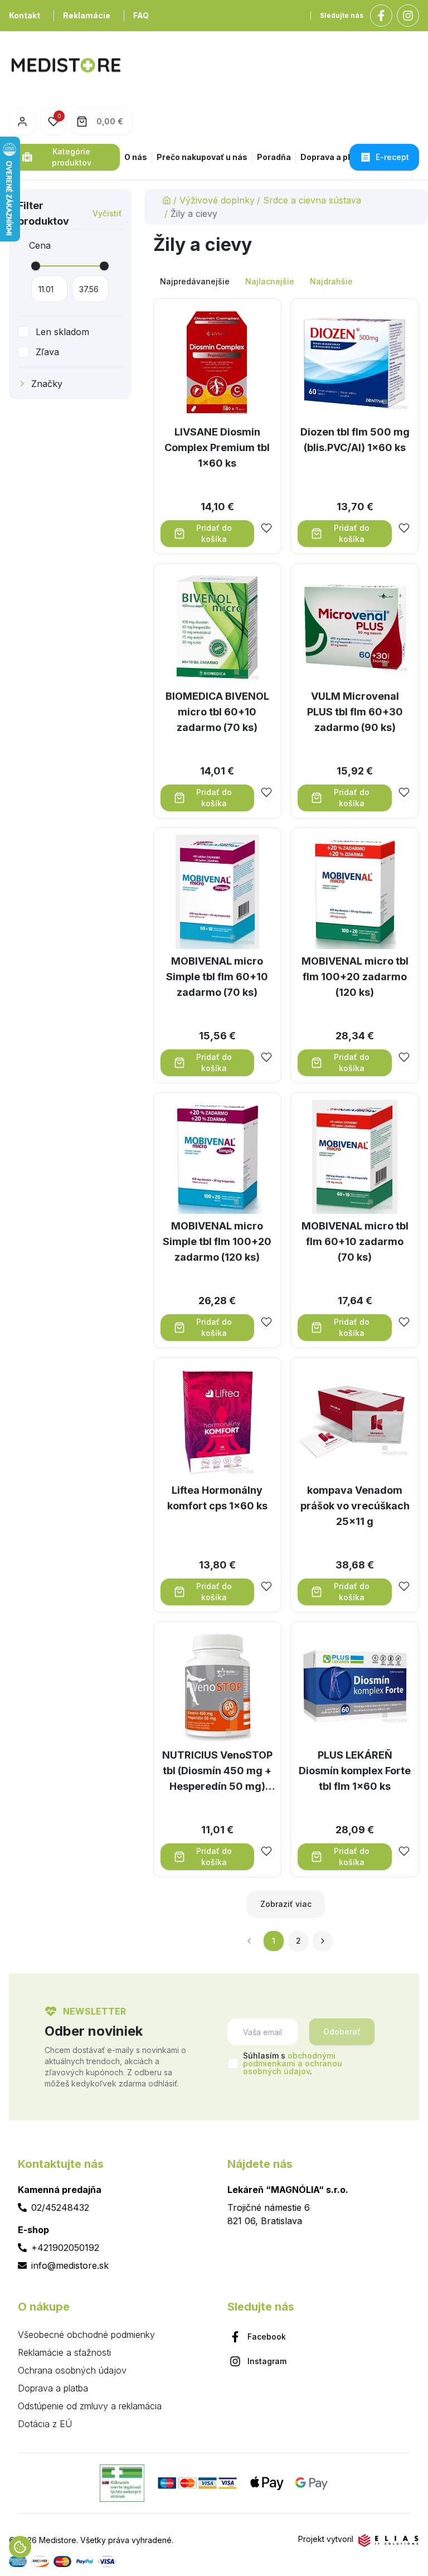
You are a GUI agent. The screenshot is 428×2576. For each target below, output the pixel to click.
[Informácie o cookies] (20, 2547)
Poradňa (274, 157)
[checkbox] (23, 332)
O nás (136, 157)
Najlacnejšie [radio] (270, 281)
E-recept (392, 157)
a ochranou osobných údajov (293, 2067)
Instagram (267, 2361)
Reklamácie (87, 15)
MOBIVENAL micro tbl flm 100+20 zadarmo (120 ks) (355, 977)
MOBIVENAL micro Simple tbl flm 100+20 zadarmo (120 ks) (217, 1241)
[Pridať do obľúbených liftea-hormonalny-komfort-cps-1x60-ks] (266, 1586)
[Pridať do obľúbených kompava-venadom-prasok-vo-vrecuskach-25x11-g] (404, 1586)
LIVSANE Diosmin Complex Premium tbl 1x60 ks (217, 447)
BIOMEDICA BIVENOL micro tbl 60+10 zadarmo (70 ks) (217, 712)
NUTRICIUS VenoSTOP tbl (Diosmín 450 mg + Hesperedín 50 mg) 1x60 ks (217, 1772)
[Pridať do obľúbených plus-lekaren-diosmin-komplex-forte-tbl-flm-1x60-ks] (404, 1851)
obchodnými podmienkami (289, 2059)
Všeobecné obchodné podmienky (86, 2335)
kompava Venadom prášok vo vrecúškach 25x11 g (355, 1506)
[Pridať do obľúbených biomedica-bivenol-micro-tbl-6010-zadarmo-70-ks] (266, 792)
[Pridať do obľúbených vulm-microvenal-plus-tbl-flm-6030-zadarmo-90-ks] (404, 792)
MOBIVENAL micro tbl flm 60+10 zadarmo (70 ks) (355, 1241)
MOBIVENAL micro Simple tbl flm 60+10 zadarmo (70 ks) (217, 977)
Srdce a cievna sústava (312, 200)
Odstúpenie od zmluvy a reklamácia (90, 2406)
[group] (286, 282)
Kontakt (25, 15)
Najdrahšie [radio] (331, 281)
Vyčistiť (107, 213)
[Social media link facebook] (381, 16)
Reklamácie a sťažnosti (64, 2352)
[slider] (36, 266)
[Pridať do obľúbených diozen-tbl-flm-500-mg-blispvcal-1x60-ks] (404, 528)
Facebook (267, 2337)
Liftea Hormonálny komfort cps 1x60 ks (217, 1498)
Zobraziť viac (286, 1904)
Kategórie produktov (72, 157)
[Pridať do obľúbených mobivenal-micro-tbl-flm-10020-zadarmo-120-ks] (404, 1057)
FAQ (141, 15)
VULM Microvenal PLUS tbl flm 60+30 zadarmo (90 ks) (355, 712)
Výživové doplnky (217, 200)
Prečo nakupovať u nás (202, 157)
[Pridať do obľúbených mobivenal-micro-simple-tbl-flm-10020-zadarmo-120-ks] (266, 1322)
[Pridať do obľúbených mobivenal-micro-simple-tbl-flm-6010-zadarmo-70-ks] (266, 1057)
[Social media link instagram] (408, 16)
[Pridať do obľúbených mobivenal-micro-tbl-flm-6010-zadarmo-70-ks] (404, 1322)
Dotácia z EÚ (45, 2424)
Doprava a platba (334, 157)
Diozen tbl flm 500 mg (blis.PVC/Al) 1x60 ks (355, 440)
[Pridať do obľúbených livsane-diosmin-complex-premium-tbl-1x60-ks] (266, 528)
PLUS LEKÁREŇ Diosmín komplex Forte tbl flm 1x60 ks (355, 1771)
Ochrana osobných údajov (72, 2370)
